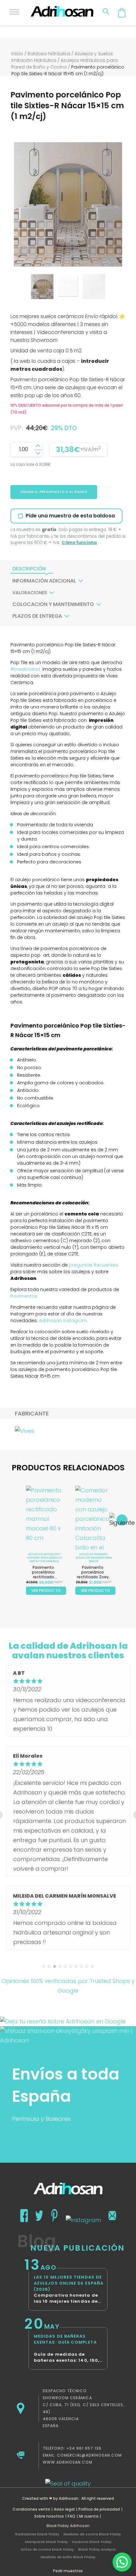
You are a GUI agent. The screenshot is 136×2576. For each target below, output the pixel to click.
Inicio (17, 54)
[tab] (29, 569)
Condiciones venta (31, 2509)
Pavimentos (25, 1296)
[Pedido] (122, 13)
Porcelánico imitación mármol (46, 1559)
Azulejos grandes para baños (94, 1559)
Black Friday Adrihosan (68, 2526)
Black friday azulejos (97, 2549)
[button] (122, 2562)
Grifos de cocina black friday (47, 2549)
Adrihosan (69, 2498)
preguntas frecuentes (93, 1265)
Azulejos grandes (93, 1554)
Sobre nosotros (49, 2516)
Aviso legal (64, 2509)
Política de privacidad (99, 2509)
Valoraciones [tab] (30, 593)
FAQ (71, 2516)
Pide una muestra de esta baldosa (70, 516)
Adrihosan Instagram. (63, 1321)
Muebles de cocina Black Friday (92, 2534)
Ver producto (46, 1591)
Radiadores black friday (37, 2534)
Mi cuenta (89, 2516)
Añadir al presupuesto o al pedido (54, 492)
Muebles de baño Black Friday (68, 2557)
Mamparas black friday (46, 2542)
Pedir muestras (68, 2571)
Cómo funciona (79, 543)
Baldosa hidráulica (49, 54)
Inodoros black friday (92, 2542)
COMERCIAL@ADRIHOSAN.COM (89, 2455)
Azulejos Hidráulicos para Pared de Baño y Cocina (65, 64)
